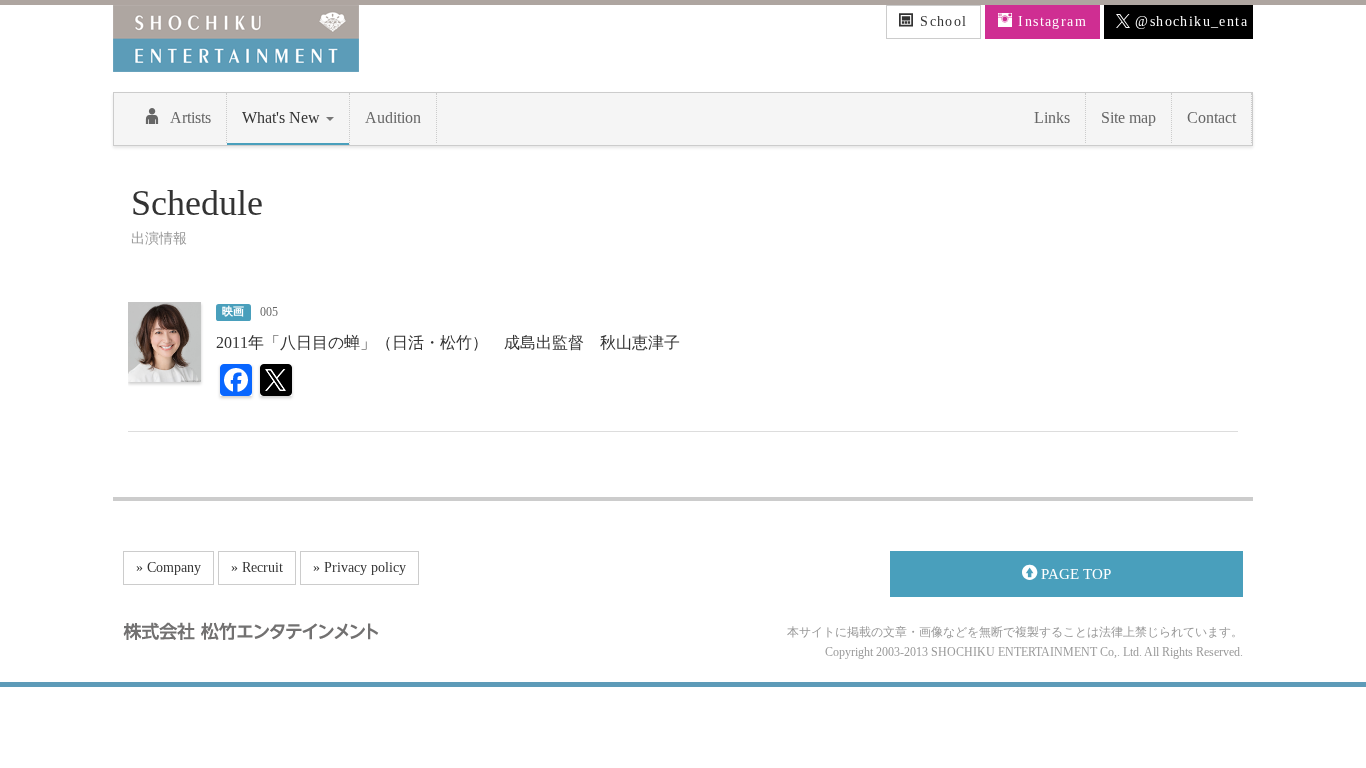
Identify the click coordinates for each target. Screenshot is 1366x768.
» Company (168, 567)
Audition (393, 117)
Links (1052, 117)
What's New (283, 117)
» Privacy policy (359, 567)
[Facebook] (236, 382)
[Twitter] (276, 382)
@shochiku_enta (1189, 21)
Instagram (1050, 21)
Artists (190, 117)
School (941, 21)
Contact (1211, 117)
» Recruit (257, 567)
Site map (1128, 117)
